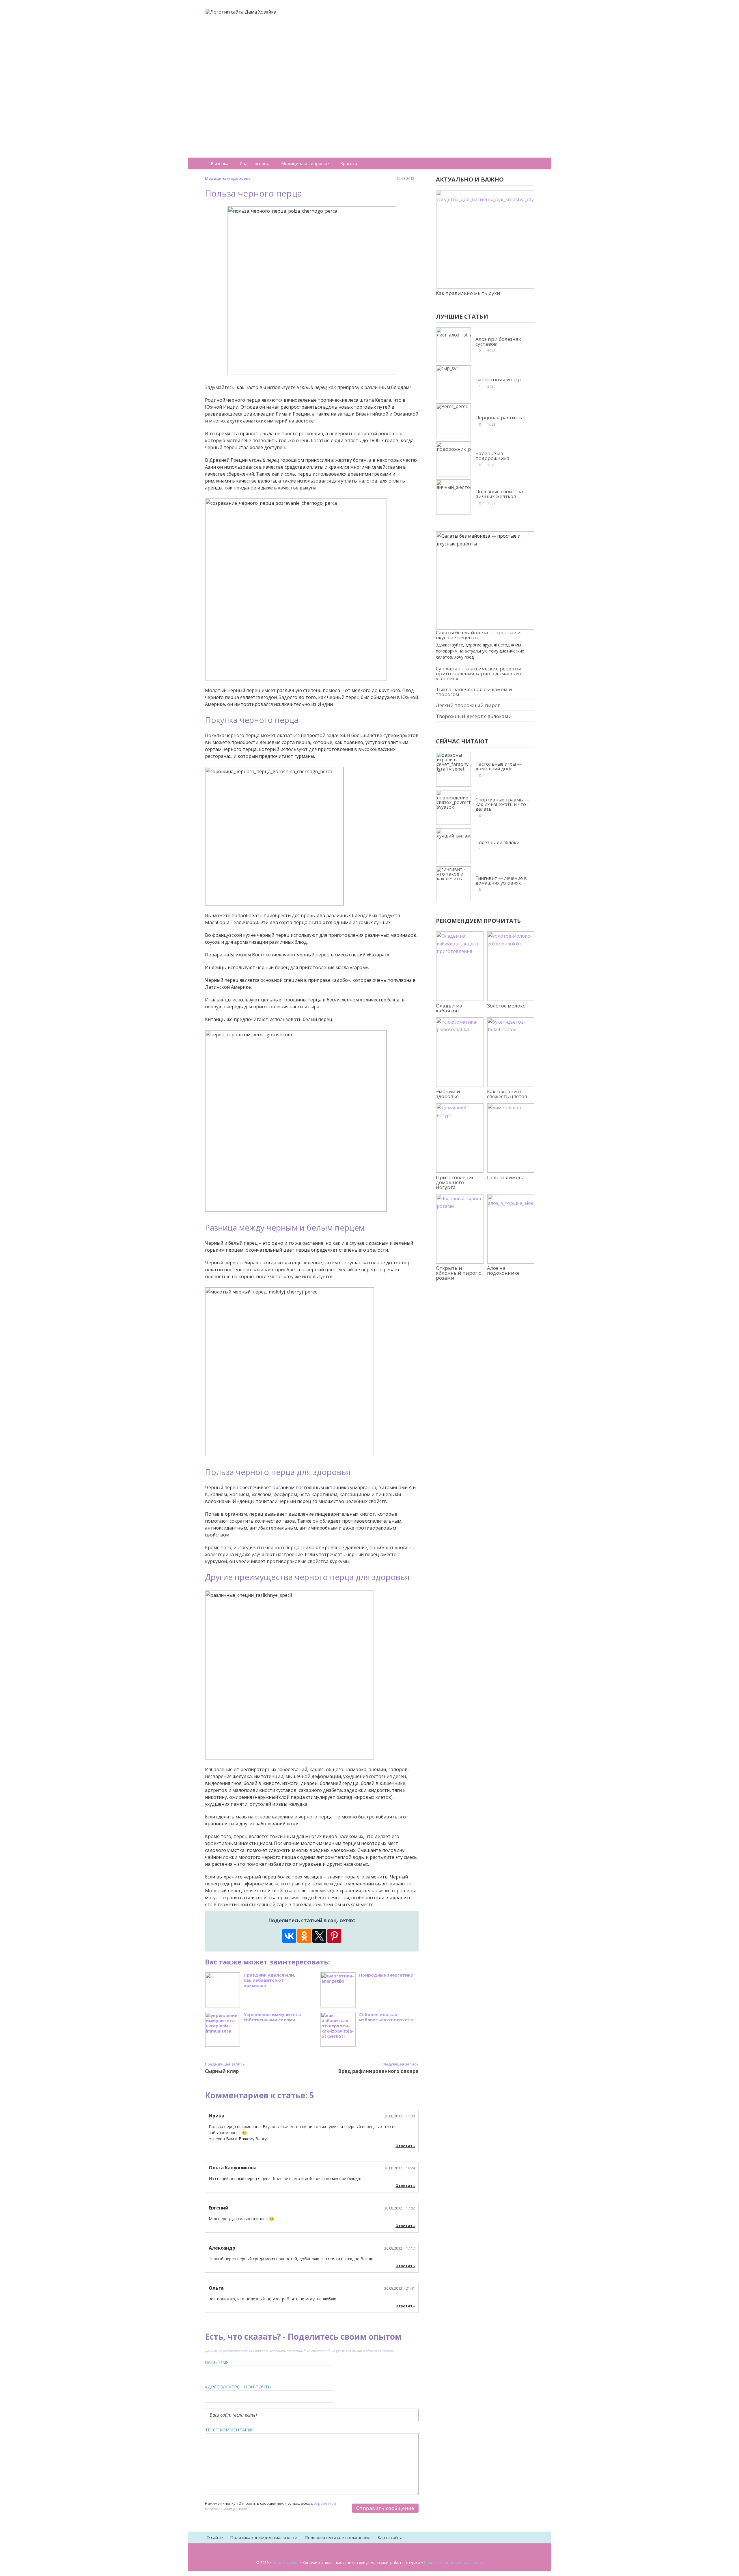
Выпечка (220, 163)
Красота (349, 163)
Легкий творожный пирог (468, 705)
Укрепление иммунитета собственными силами (272, 2017)
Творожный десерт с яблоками (474, 716)
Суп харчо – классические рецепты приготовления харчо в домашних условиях (479, 673)
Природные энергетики (386, 1975)
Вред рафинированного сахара (378, 2071)
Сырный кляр (222, 2071)
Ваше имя (217, 2362)
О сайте (215, 2537)
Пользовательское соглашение (337, 2537)
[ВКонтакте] (289, 1936)
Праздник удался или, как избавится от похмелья (269, 1980)
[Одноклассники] (304, 1936)
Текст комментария (229, 2430)
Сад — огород (255, 163)
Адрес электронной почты (238, 2387)
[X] (319, 1936)
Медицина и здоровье (305, 163)
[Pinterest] (334, 1936)
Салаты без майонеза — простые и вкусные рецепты (478, 635)
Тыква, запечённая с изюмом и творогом (474, 692)
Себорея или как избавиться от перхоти (386, 2017)
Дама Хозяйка (285, 2562)
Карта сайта (390, 2537)
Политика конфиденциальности (264, 2537)
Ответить (405, 2146)
